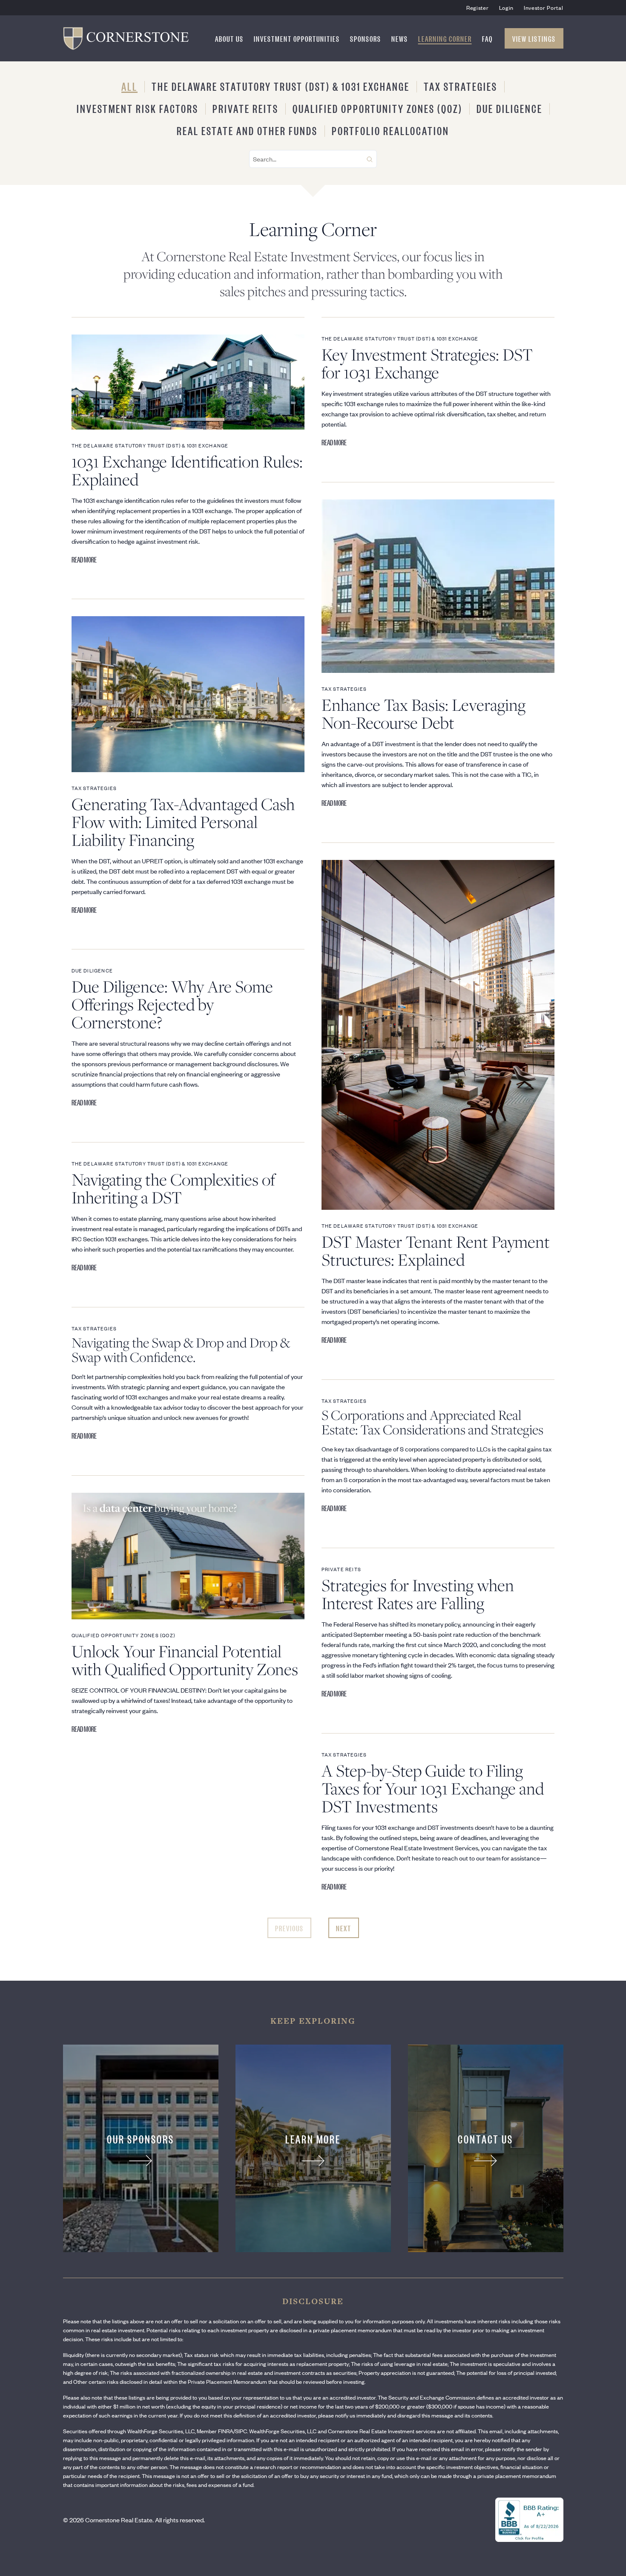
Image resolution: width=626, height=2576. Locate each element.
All (129, 86)
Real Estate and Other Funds (247, 130)
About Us (229, 38)
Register (478, 7)
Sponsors (366, 38)
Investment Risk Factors (138, 108)
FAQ (487, 38)
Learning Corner (445, 38)
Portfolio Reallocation (391, 130)
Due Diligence (510, 108)
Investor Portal (544, 7)
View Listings (534, 38)
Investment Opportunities (297, 38)
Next (344, 1928)
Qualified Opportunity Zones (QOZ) (378, 108)
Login (507, 7)
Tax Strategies (461, 86)
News (400, 38)
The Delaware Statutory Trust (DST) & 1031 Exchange (281, 86)
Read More (84, 559)
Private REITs (246, 108)
